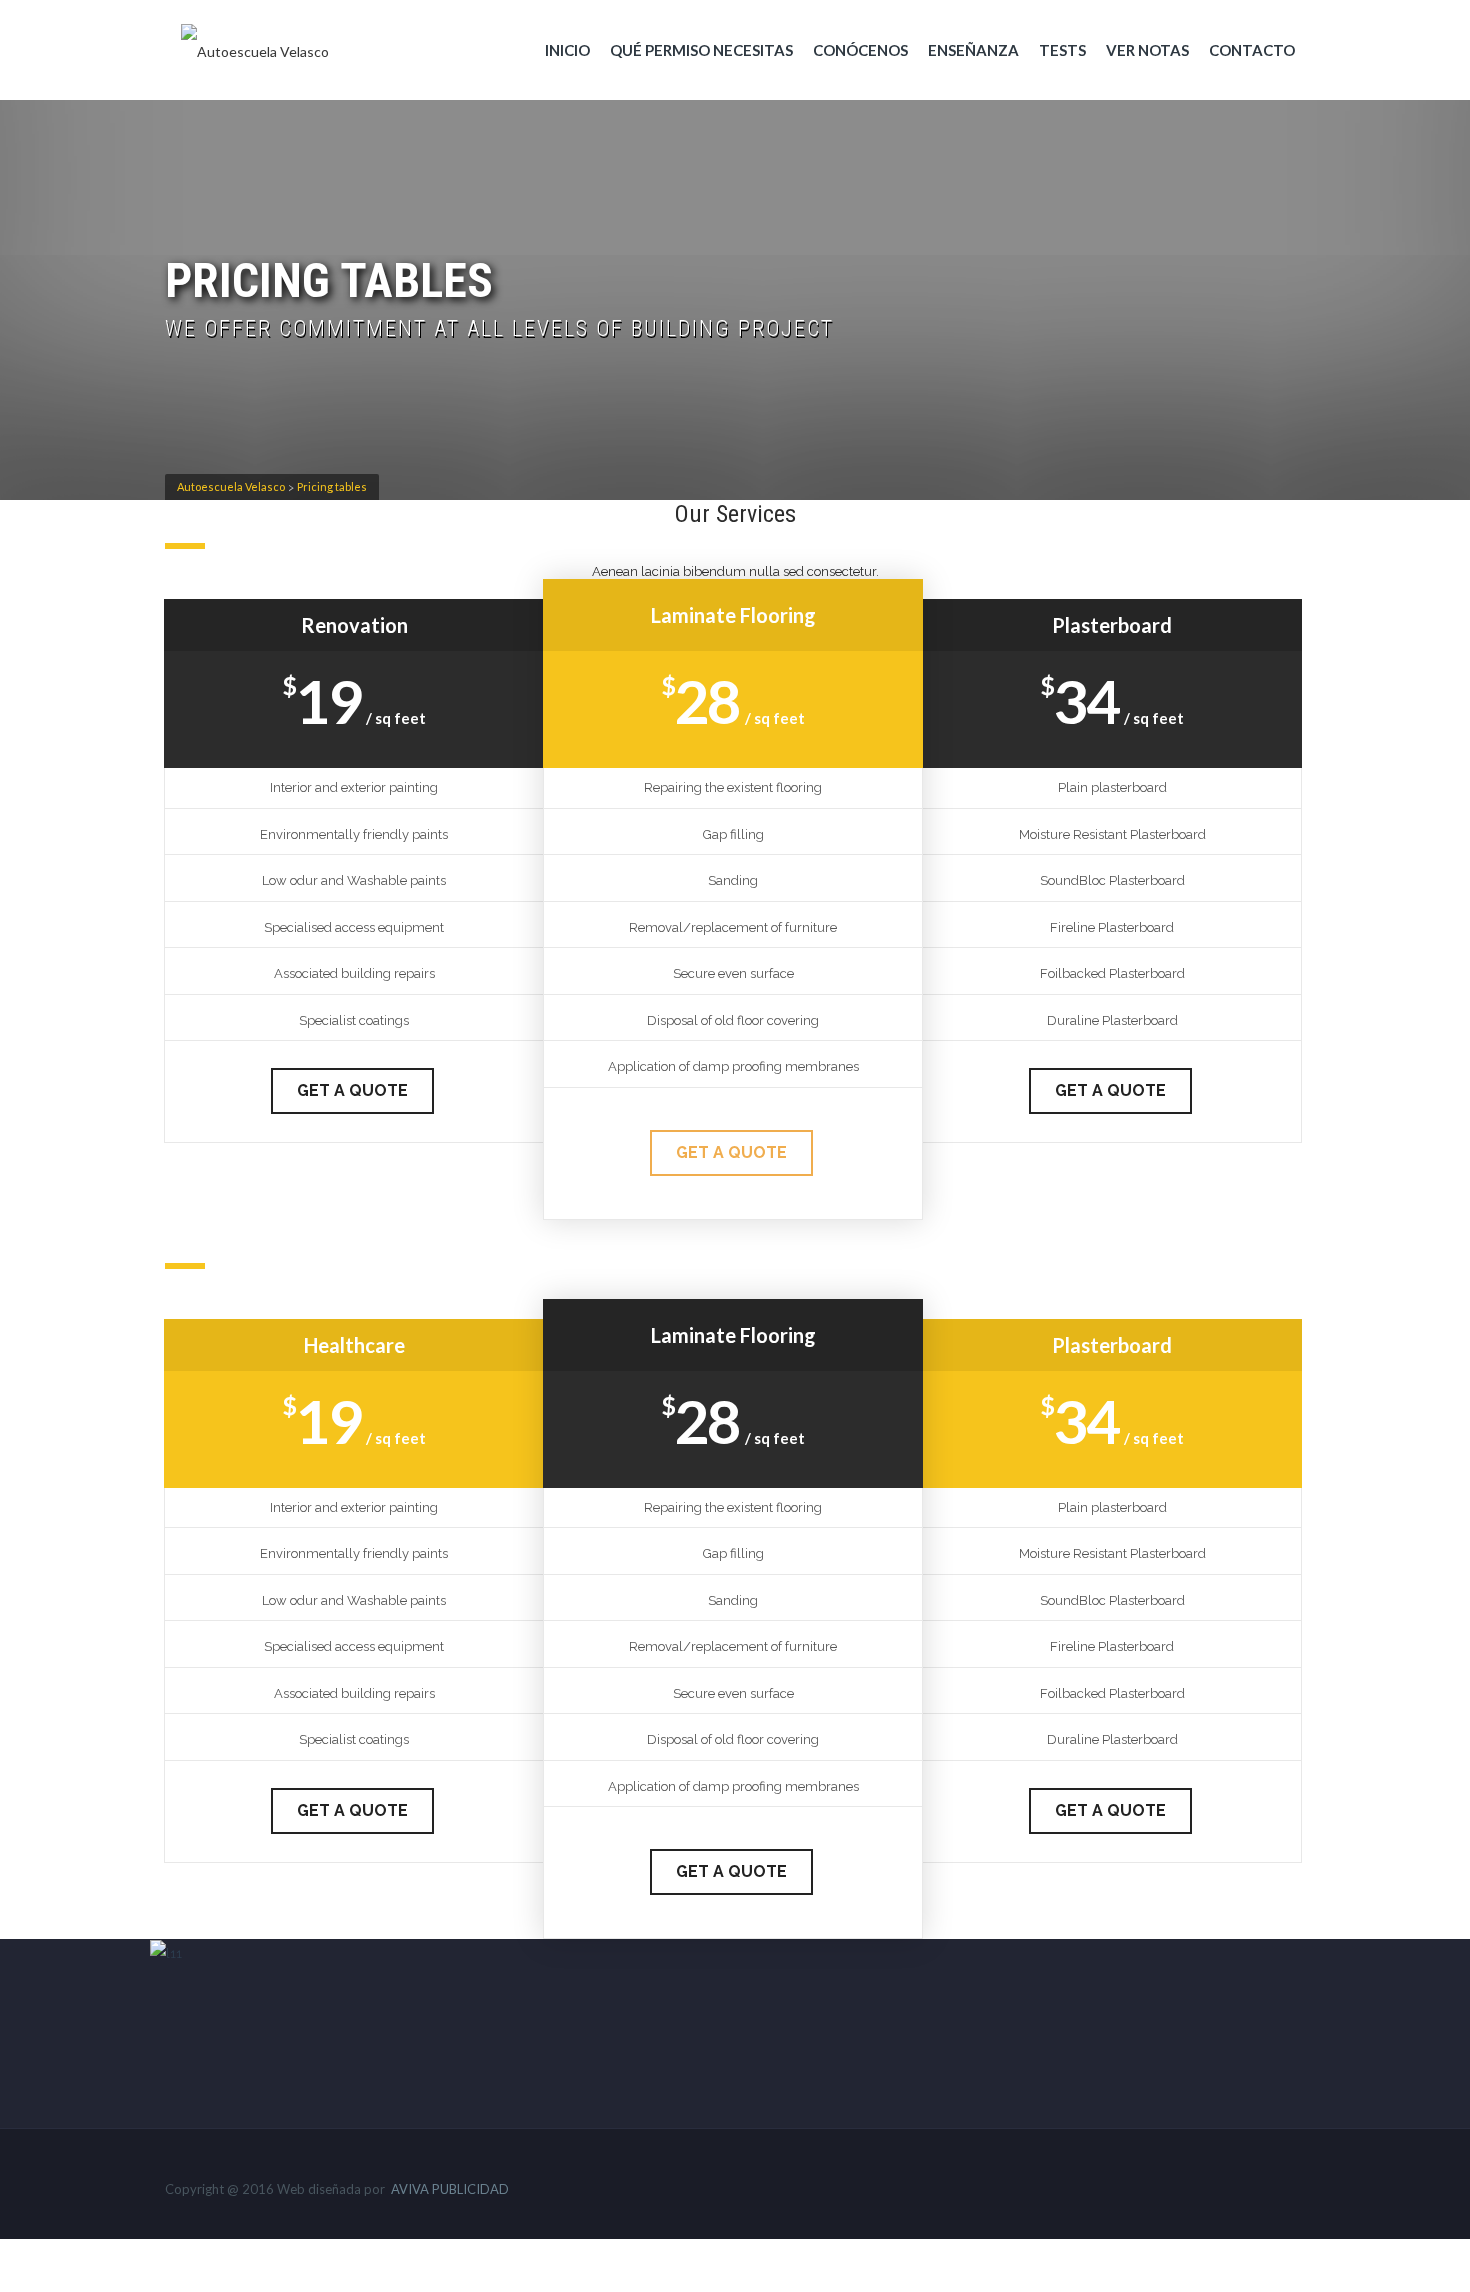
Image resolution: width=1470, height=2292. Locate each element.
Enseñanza (973, 50)
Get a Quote (352, 1090)
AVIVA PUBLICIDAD (450, 2189)
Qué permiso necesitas (701, 50)
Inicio (567, 50)
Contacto (1252, 50)
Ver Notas (1147, 50)
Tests (1062, 50)
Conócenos (860, 50)
